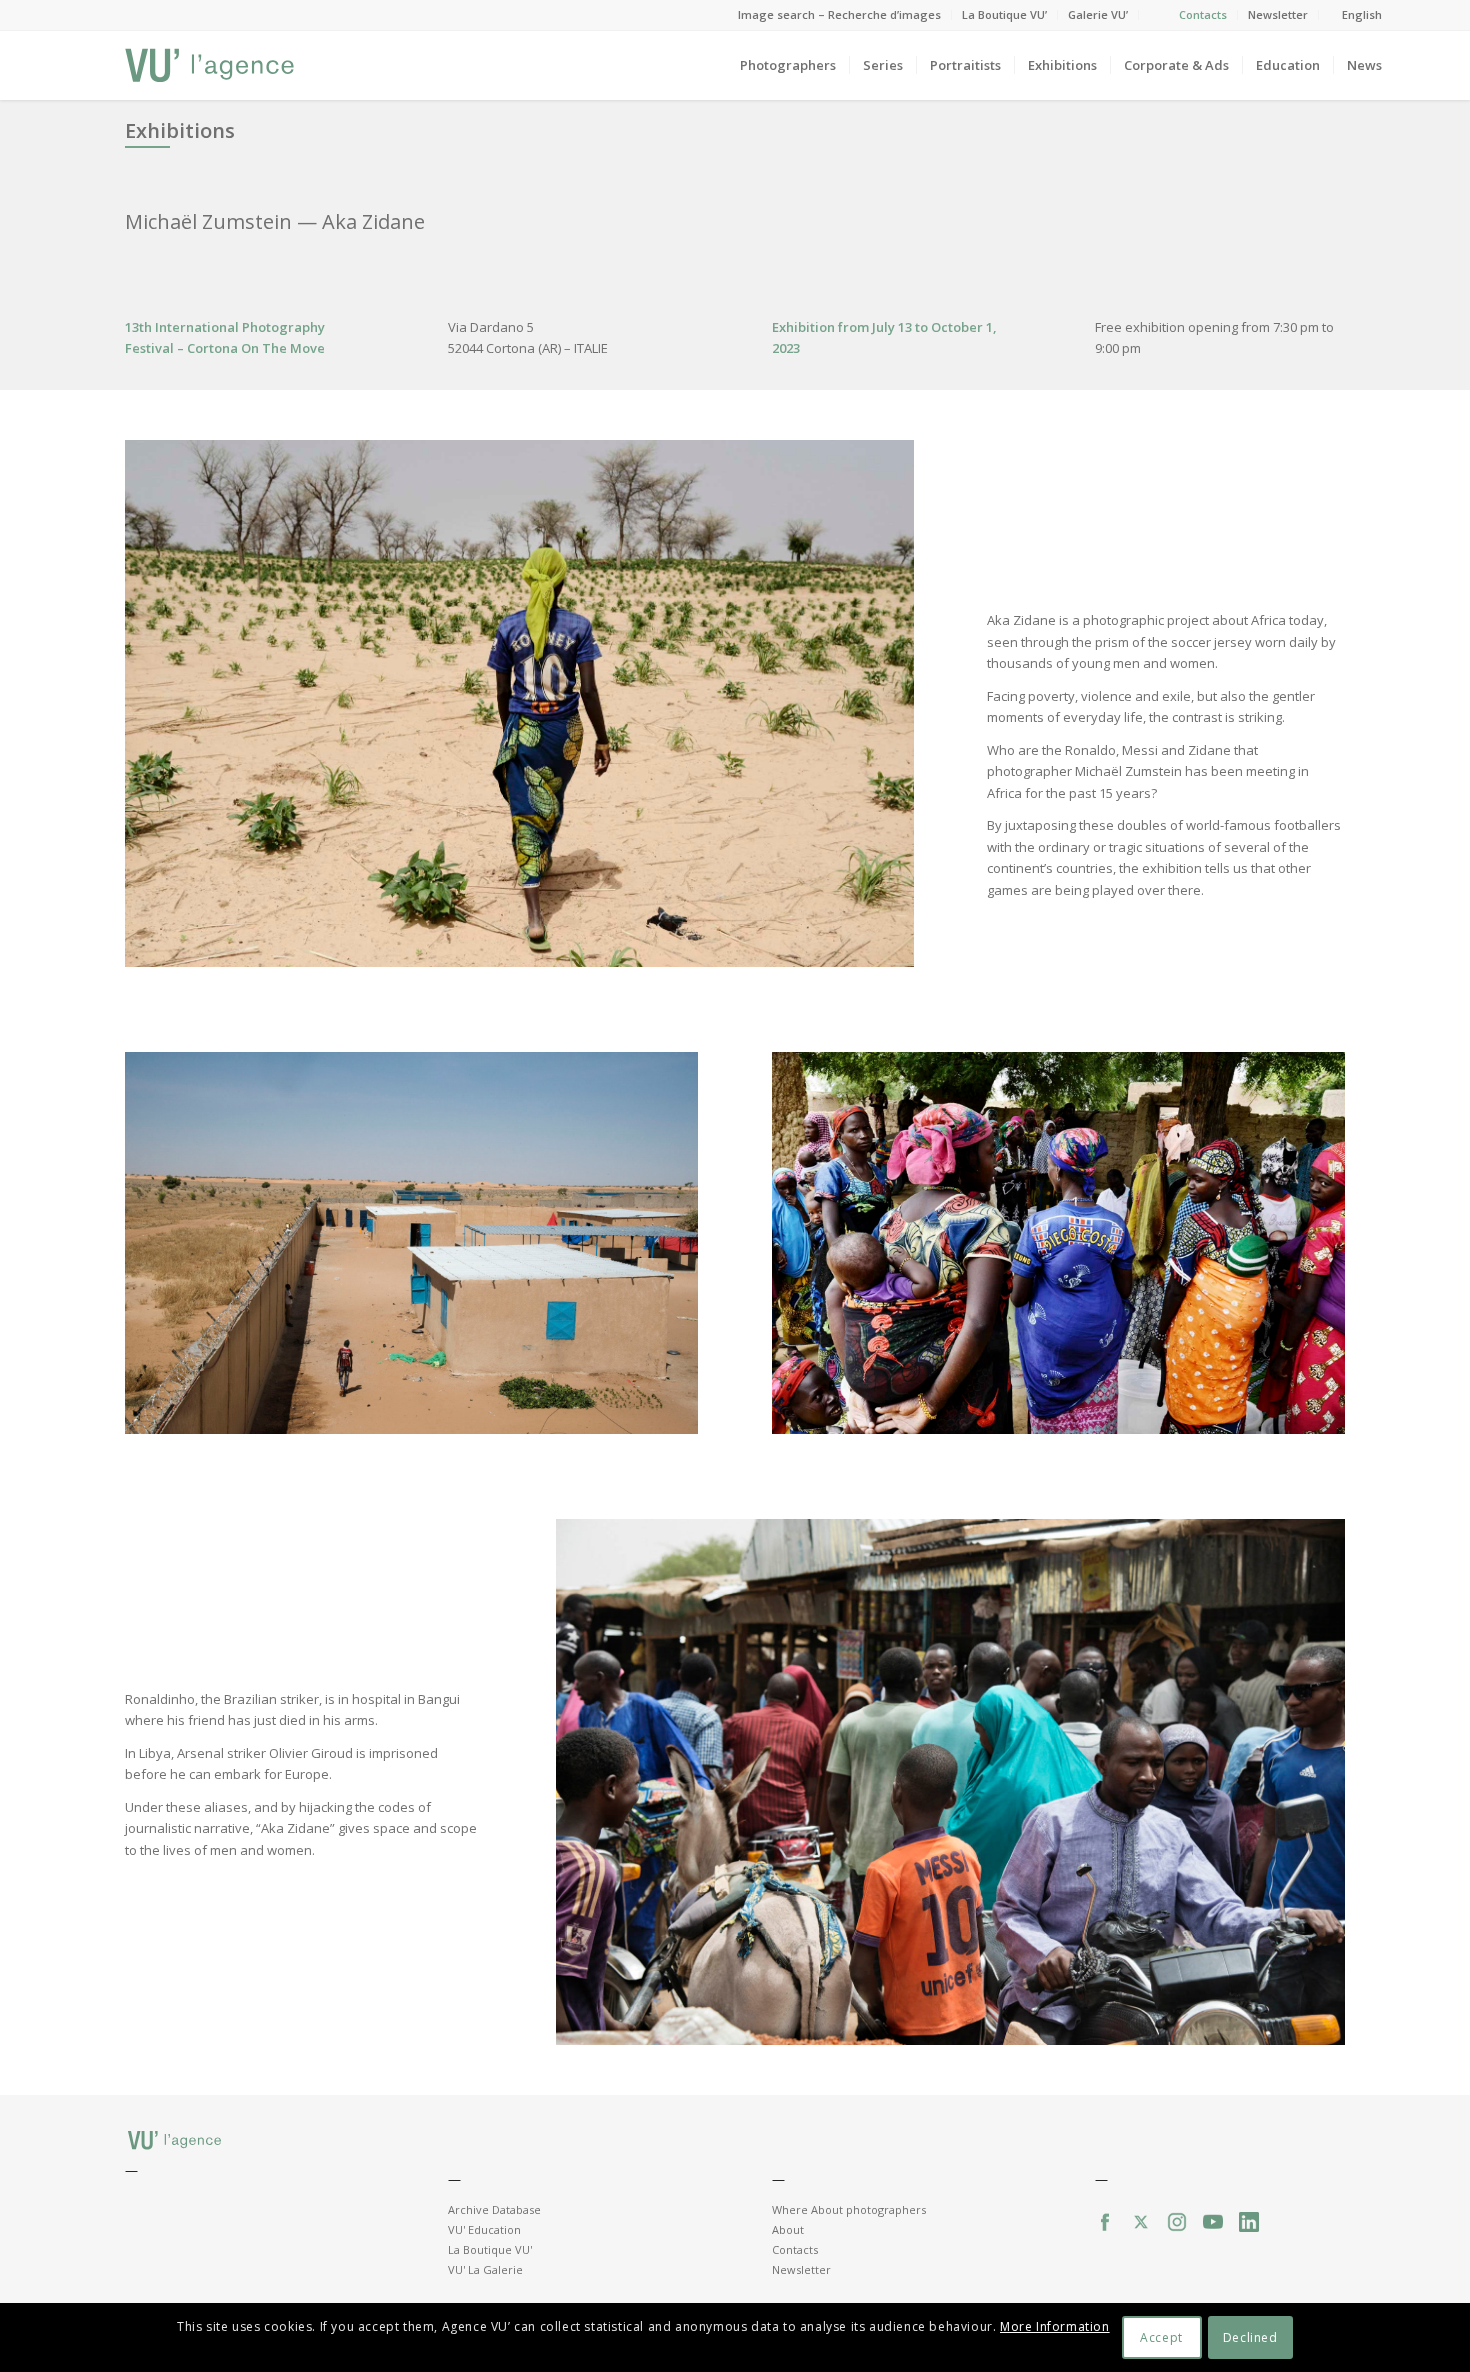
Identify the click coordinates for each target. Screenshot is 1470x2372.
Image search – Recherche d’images (839, 14)
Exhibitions (180, 130)
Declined (1250, 2337)
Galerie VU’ (1098, 14)
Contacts (1203, 14)
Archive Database (494, 2209)
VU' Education (484, 2229)
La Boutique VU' (490, 2249)
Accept (1161, 2337)
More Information (1055, 2327)
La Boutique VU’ (1004, 14)
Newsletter (1278, 14)
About (788, 2229)
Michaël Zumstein (211, 221)
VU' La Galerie (485, 2269)
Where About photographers (849, 2209)
